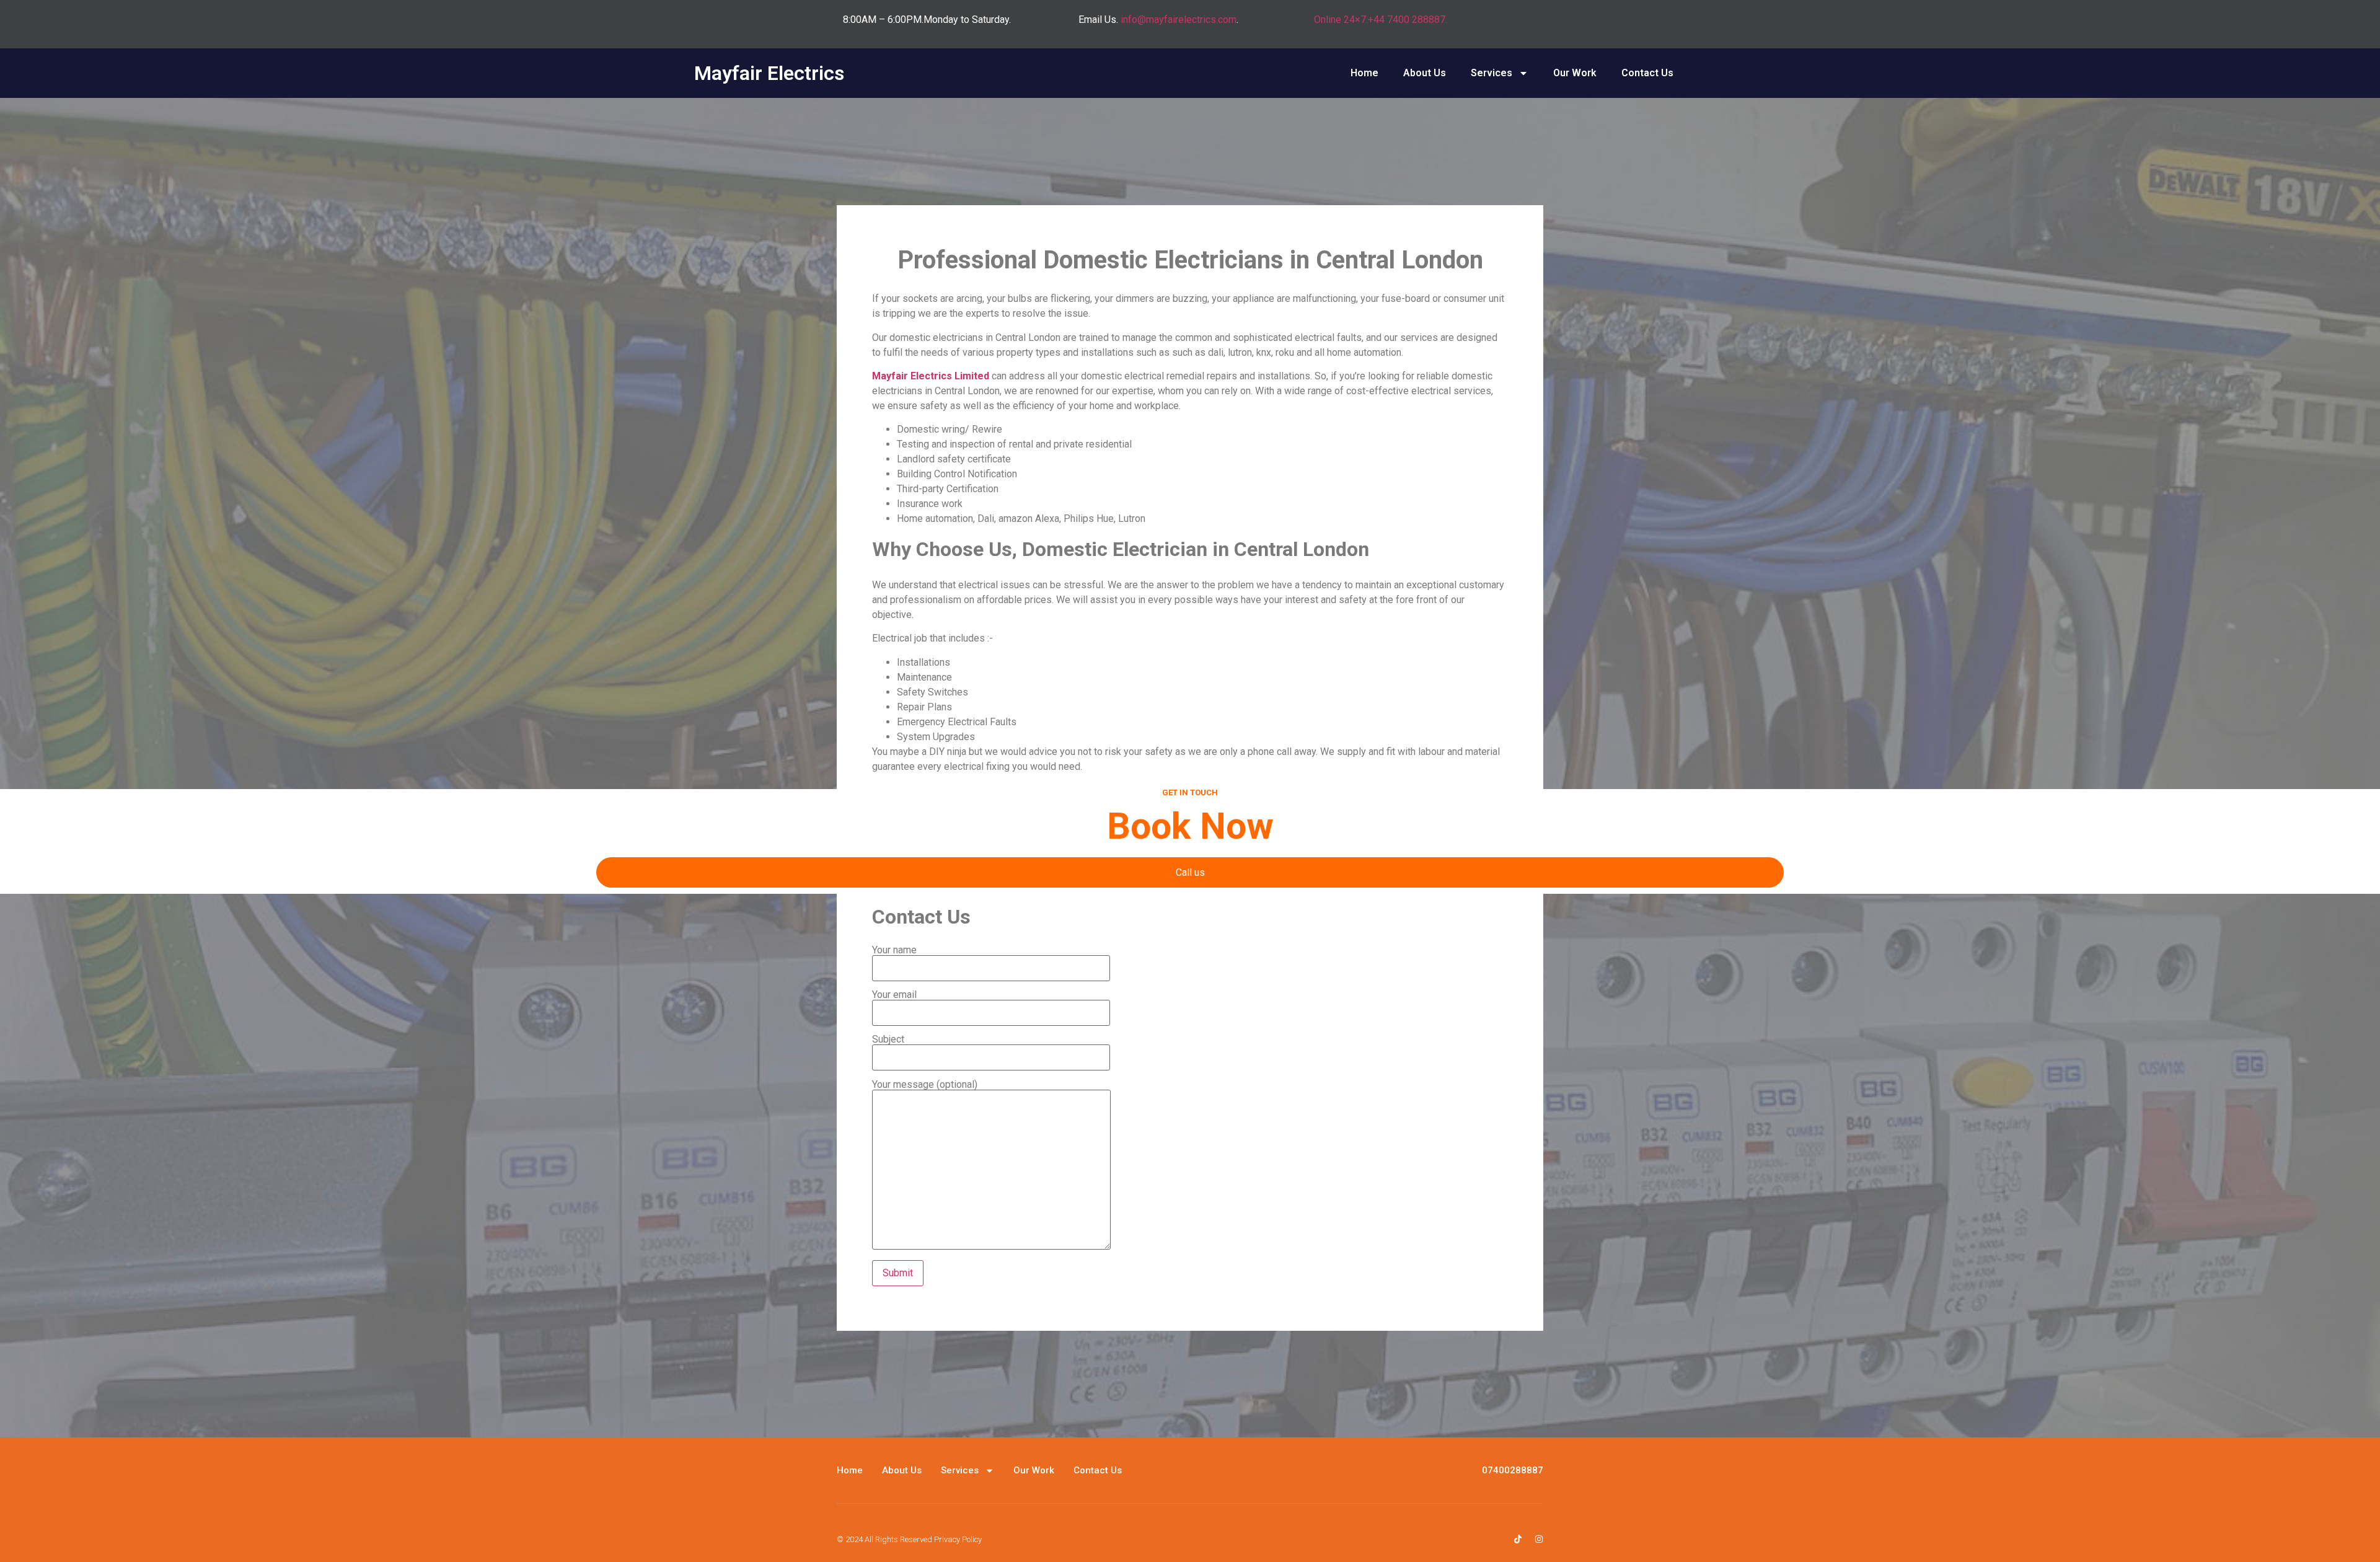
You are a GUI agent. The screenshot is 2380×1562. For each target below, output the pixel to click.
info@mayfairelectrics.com (1179, 20)
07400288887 (1513, 1470)
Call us (1190, 872)
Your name (894, 951)
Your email (894, 995)
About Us (1425, 73)
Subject (888, 1040)
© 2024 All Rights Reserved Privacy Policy (909, 1539)
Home (1364, 73)
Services (1492, 73)
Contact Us (1647, 73)
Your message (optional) (925, 1085)
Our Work (1575, 73)
